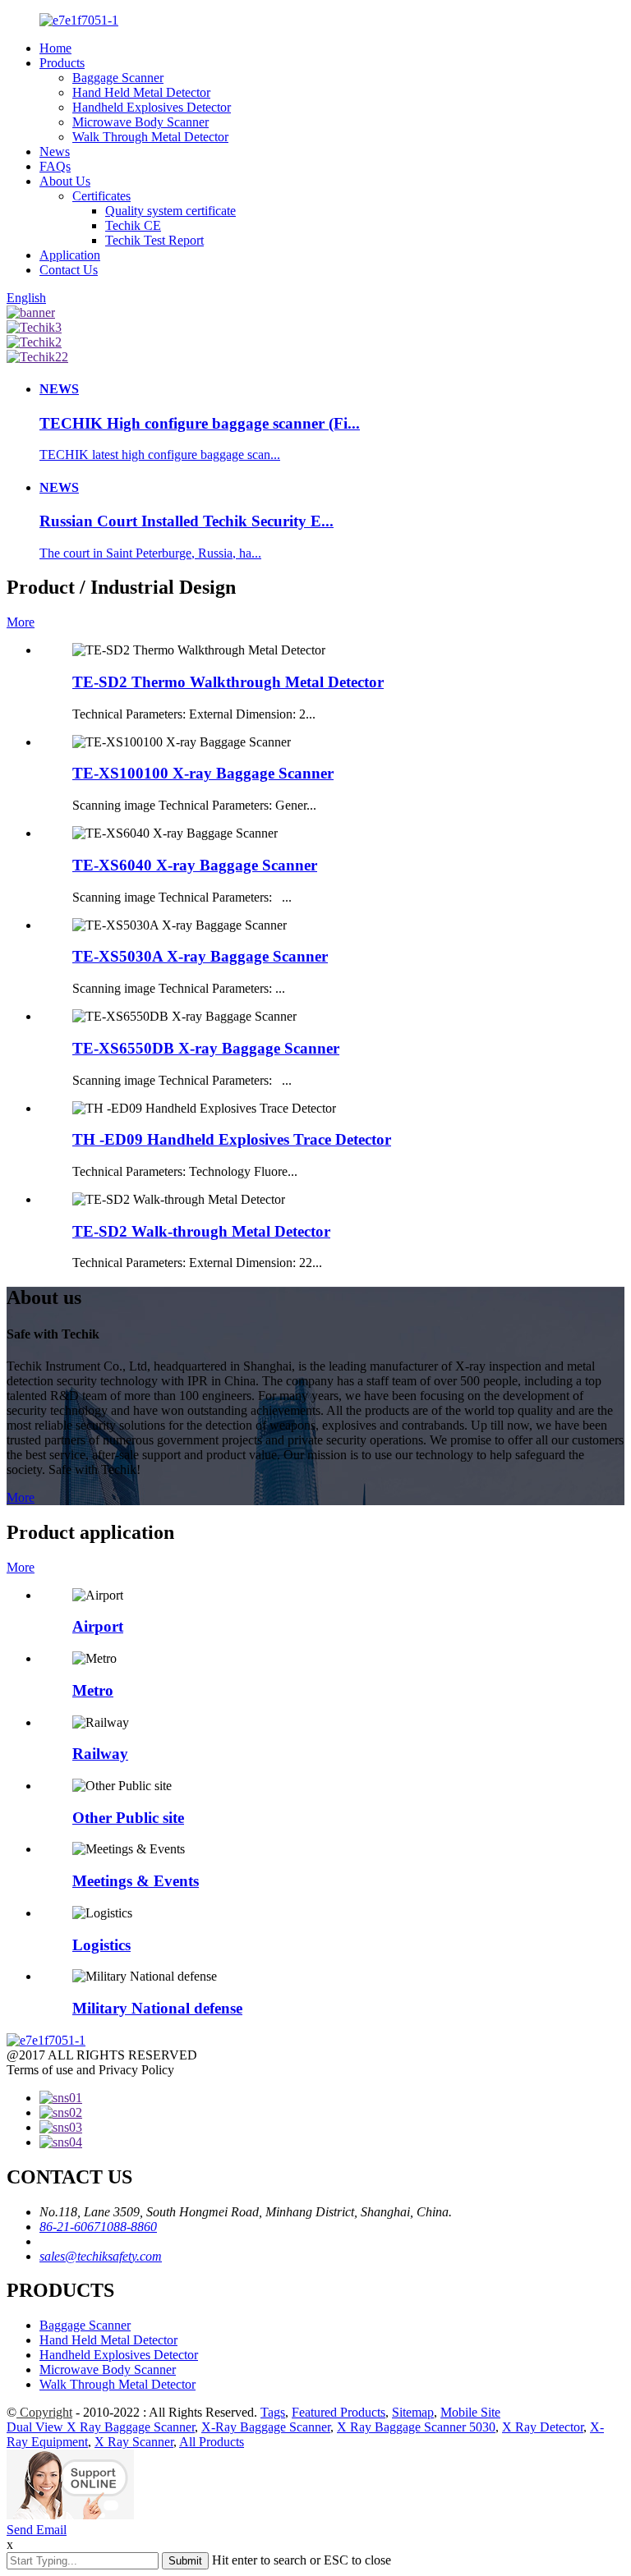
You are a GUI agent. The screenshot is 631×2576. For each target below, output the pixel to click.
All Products (212, 2442)
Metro (93, 1690)
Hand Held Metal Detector (141, 92)
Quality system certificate (170, 211)
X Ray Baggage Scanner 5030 (416, 2427)
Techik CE (133, 225)
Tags (273, 2412)
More (21, 622)
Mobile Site (470, 2412)
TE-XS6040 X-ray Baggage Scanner (195, 865)
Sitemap (413, 2412)
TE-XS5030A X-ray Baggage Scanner (200, 956)
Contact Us (69, 270)
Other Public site (128, 1818)
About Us (65, 181)
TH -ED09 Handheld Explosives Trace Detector (232, 1139)
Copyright (44, 2412)
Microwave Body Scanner (140, 122)
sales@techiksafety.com (101, 2256)
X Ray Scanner (134, 2442)
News (55, 152)
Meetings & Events (136, 1881)
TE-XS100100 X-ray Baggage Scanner (203, 773)
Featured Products (339, 2412)
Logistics (101, 1945)
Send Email (37, 2530)
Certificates (101, 196)
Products (62, 63)
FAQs (55, 166)
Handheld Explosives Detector (152, 107)
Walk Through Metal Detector (150, 137)
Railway (100, 1754)
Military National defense (157, 2008)
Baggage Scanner (118, 78)
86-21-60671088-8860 (98, 2227)
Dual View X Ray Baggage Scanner (101, 2427)
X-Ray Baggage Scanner (266, 2427)
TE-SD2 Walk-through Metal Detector (201, 1231)
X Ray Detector (543, 2427)
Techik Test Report (154, 240)
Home (55, 48)
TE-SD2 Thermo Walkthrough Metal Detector (228, 682)
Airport (98, 1626)
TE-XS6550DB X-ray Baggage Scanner (206, 1048)
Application (70, 255)
